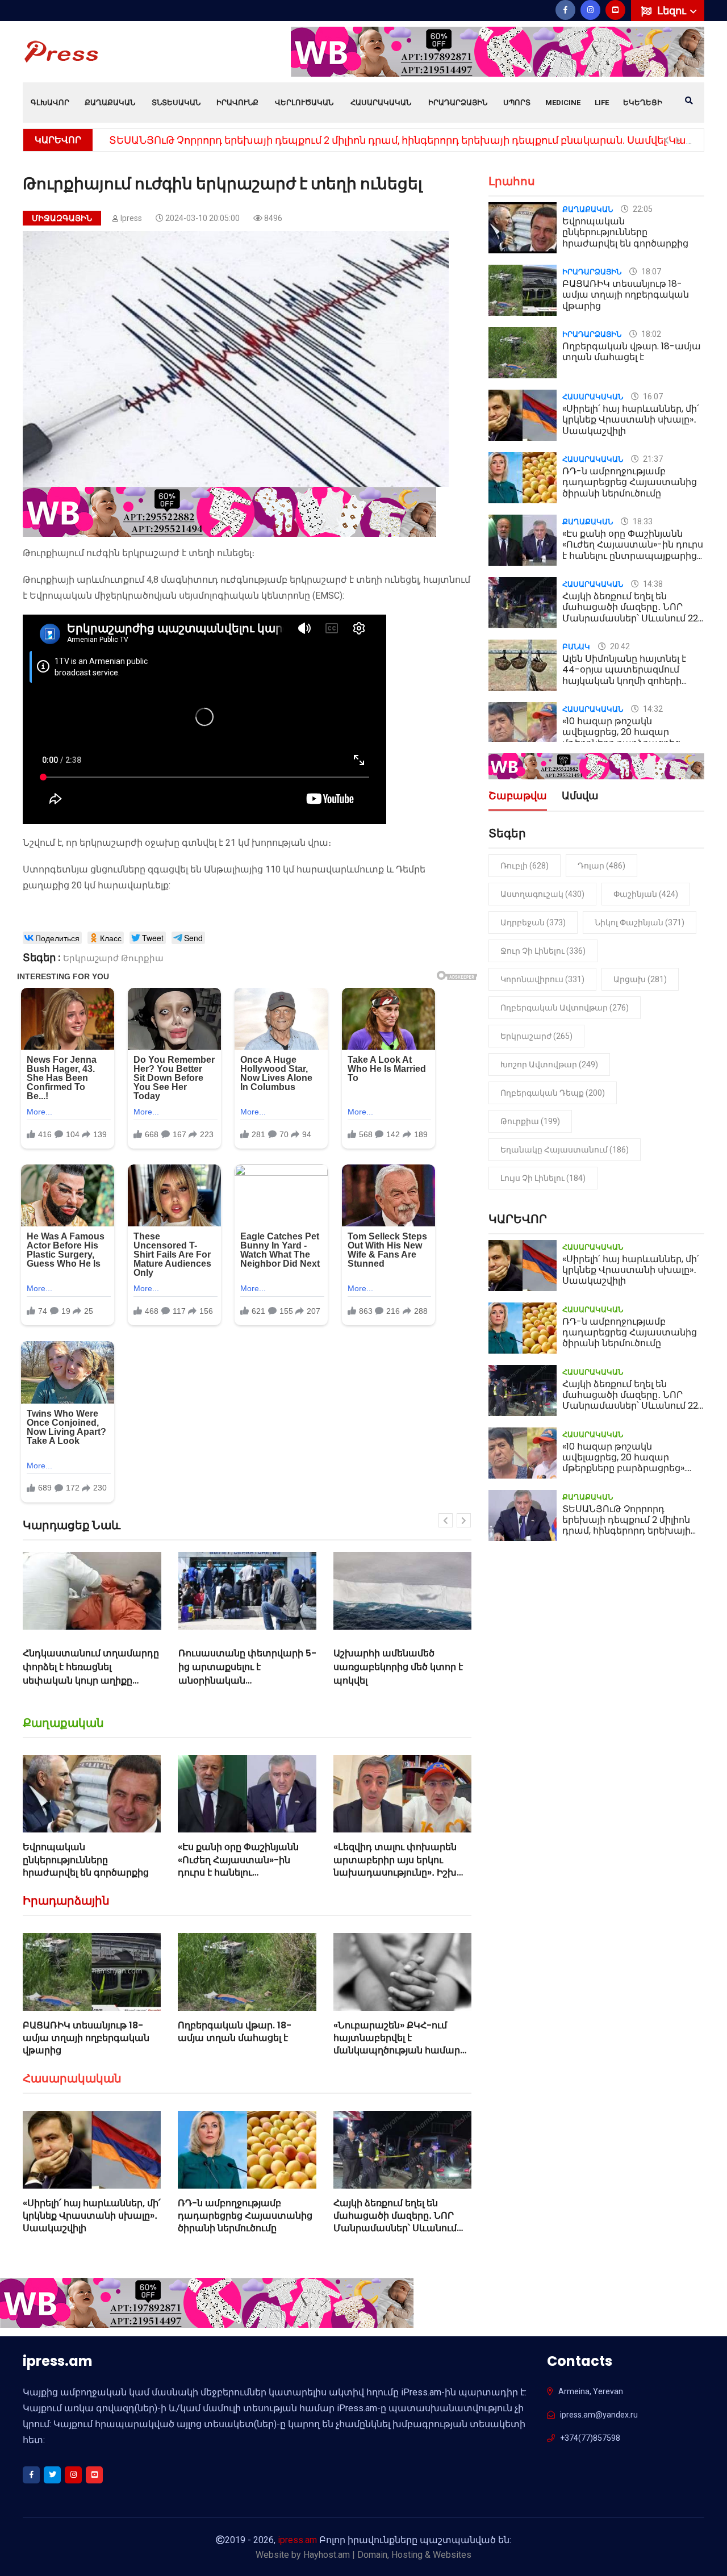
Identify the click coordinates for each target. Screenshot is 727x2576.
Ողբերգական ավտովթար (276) (565, 1008)
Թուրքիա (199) (530, 1121)
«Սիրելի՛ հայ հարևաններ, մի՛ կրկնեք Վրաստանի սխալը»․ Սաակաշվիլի (92, 2216)
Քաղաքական (110, 103)
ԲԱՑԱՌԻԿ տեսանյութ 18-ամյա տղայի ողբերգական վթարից (86, 2038)
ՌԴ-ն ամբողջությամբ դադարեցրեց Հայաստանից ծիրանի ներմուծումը (245, 2216)
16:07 (652, 396)
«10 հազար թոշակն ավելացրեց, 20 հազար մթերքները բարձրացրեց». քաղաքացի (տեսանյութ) (624, 738)
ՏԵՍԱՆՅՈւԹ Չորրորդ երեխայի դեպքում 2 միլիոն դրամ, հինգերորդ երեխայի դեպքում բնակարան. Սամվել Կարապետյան (632, 1531)
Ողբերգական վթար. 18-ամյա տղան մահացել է (235, 2032)
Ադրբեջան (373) (533, 922)
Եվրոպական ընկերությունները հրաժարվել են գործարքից (86, 1860)
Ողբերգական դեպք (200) (553, 1093)
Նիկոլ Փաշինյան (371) (640, 922)
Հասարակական (381, 103)
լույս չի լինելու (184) (543, 1178)
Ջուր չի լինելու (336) (543, 951)
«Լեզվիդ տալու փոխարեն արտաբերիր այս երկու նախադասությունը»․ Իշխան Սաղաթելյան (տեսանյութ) (402, 1866)
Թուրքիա (142, 958)
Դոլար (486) (601, 866)
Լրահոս (512, 181)
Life (602, 103)
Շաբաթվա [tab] (518, 797)
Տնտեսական (176, 103)
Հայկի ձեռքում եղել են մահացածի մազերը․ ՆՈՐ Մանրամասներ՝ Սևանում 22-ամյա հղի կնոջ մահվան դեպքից (398, 2229)
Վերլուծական (304, 103)
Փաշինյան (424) (646, 894)
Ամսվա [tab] (580, 797)
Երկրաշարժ (91, 958)
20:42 (619, 646)
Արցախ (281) (640, 979)
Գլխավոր (50, 103)
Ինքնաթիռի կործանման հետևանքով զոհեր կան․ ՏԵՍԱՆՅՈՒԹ (392, 1667)
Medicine (563, 103)
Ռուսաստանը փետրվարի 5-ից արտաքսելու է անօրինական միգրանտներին (92, 1674)
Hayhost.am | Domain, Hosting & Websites (387, 2555)
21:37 (652, 459)
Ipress (131, 218)
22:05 (642, 209)
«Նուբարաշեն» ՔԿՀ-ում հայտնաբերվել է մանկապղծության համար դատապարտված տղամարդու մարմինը (397, 2051)
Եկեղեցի (643, 103)
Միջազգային (62, 218)
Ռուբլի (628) (525, 866)
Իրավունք (237, 103)
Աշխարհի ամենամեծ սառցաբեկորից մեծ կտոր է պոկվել (243, 1667)
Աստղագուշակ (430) (542, 894)
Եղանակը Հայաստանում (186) (565, 1150)
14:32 (652, 709)
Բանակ (576, 647)
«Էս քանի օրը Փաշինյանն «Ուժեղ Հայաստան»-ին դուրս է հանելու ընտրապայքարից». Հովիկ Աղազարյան (241, 1872)
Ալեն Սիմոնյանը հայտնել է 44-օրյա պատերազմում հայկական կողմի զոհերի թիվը (624, 675)
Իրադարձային (458, 103)
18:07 (650, 272)
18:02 (650, 334)
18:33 (642, 521)
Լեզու (673, 11)
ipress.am (297, 2540)
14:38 (652, 584)
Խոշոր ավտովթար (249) (549, 1064)
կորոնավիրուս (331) (542, 979)
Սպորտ (517, 103)
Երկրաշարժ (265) (536, 1036)
